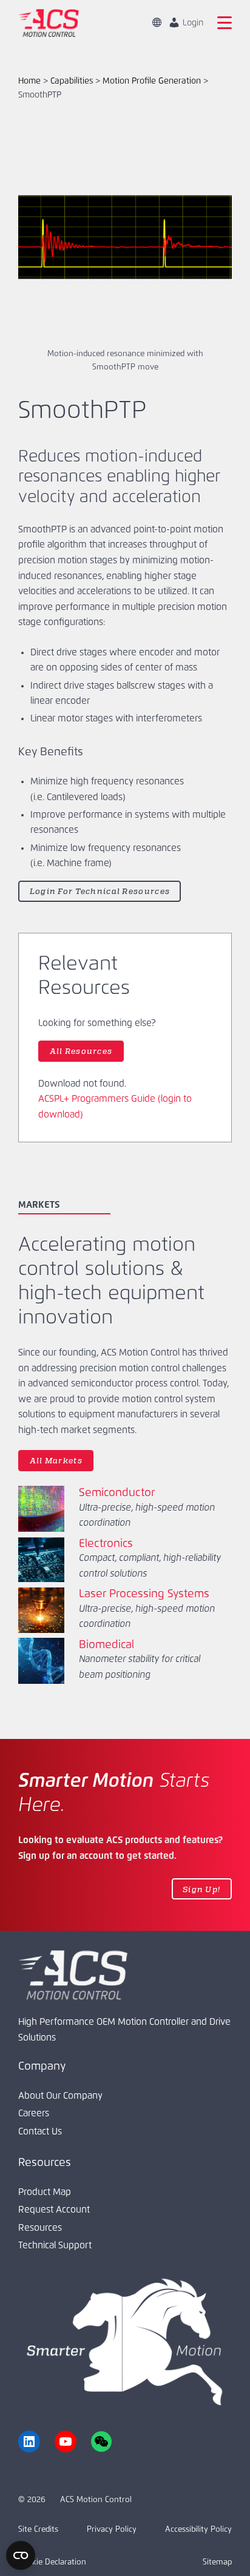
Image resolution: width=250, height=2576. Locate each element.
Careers (34, 2114)
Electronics (106, 1544)
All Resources (81, 1051)
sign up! (201, 1889)
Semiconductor (117, 1493)
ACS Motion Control (96, 2500)
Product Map (45, 2192)
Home (29, 81)
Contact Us (40, 2132)
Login (192, 23)
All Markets (56, 1460)
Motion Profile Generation (152, 81)
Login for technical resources (100, 891)
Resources (40, 2228)
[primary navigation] (225, 23)
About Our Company (60, 2096)
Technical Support (55, 2246)
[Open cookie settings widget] (21, 2555)
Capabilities (72, 81)
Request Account (54, 2210)
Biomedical (106, 1645)
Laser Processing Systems (144, 1594)
